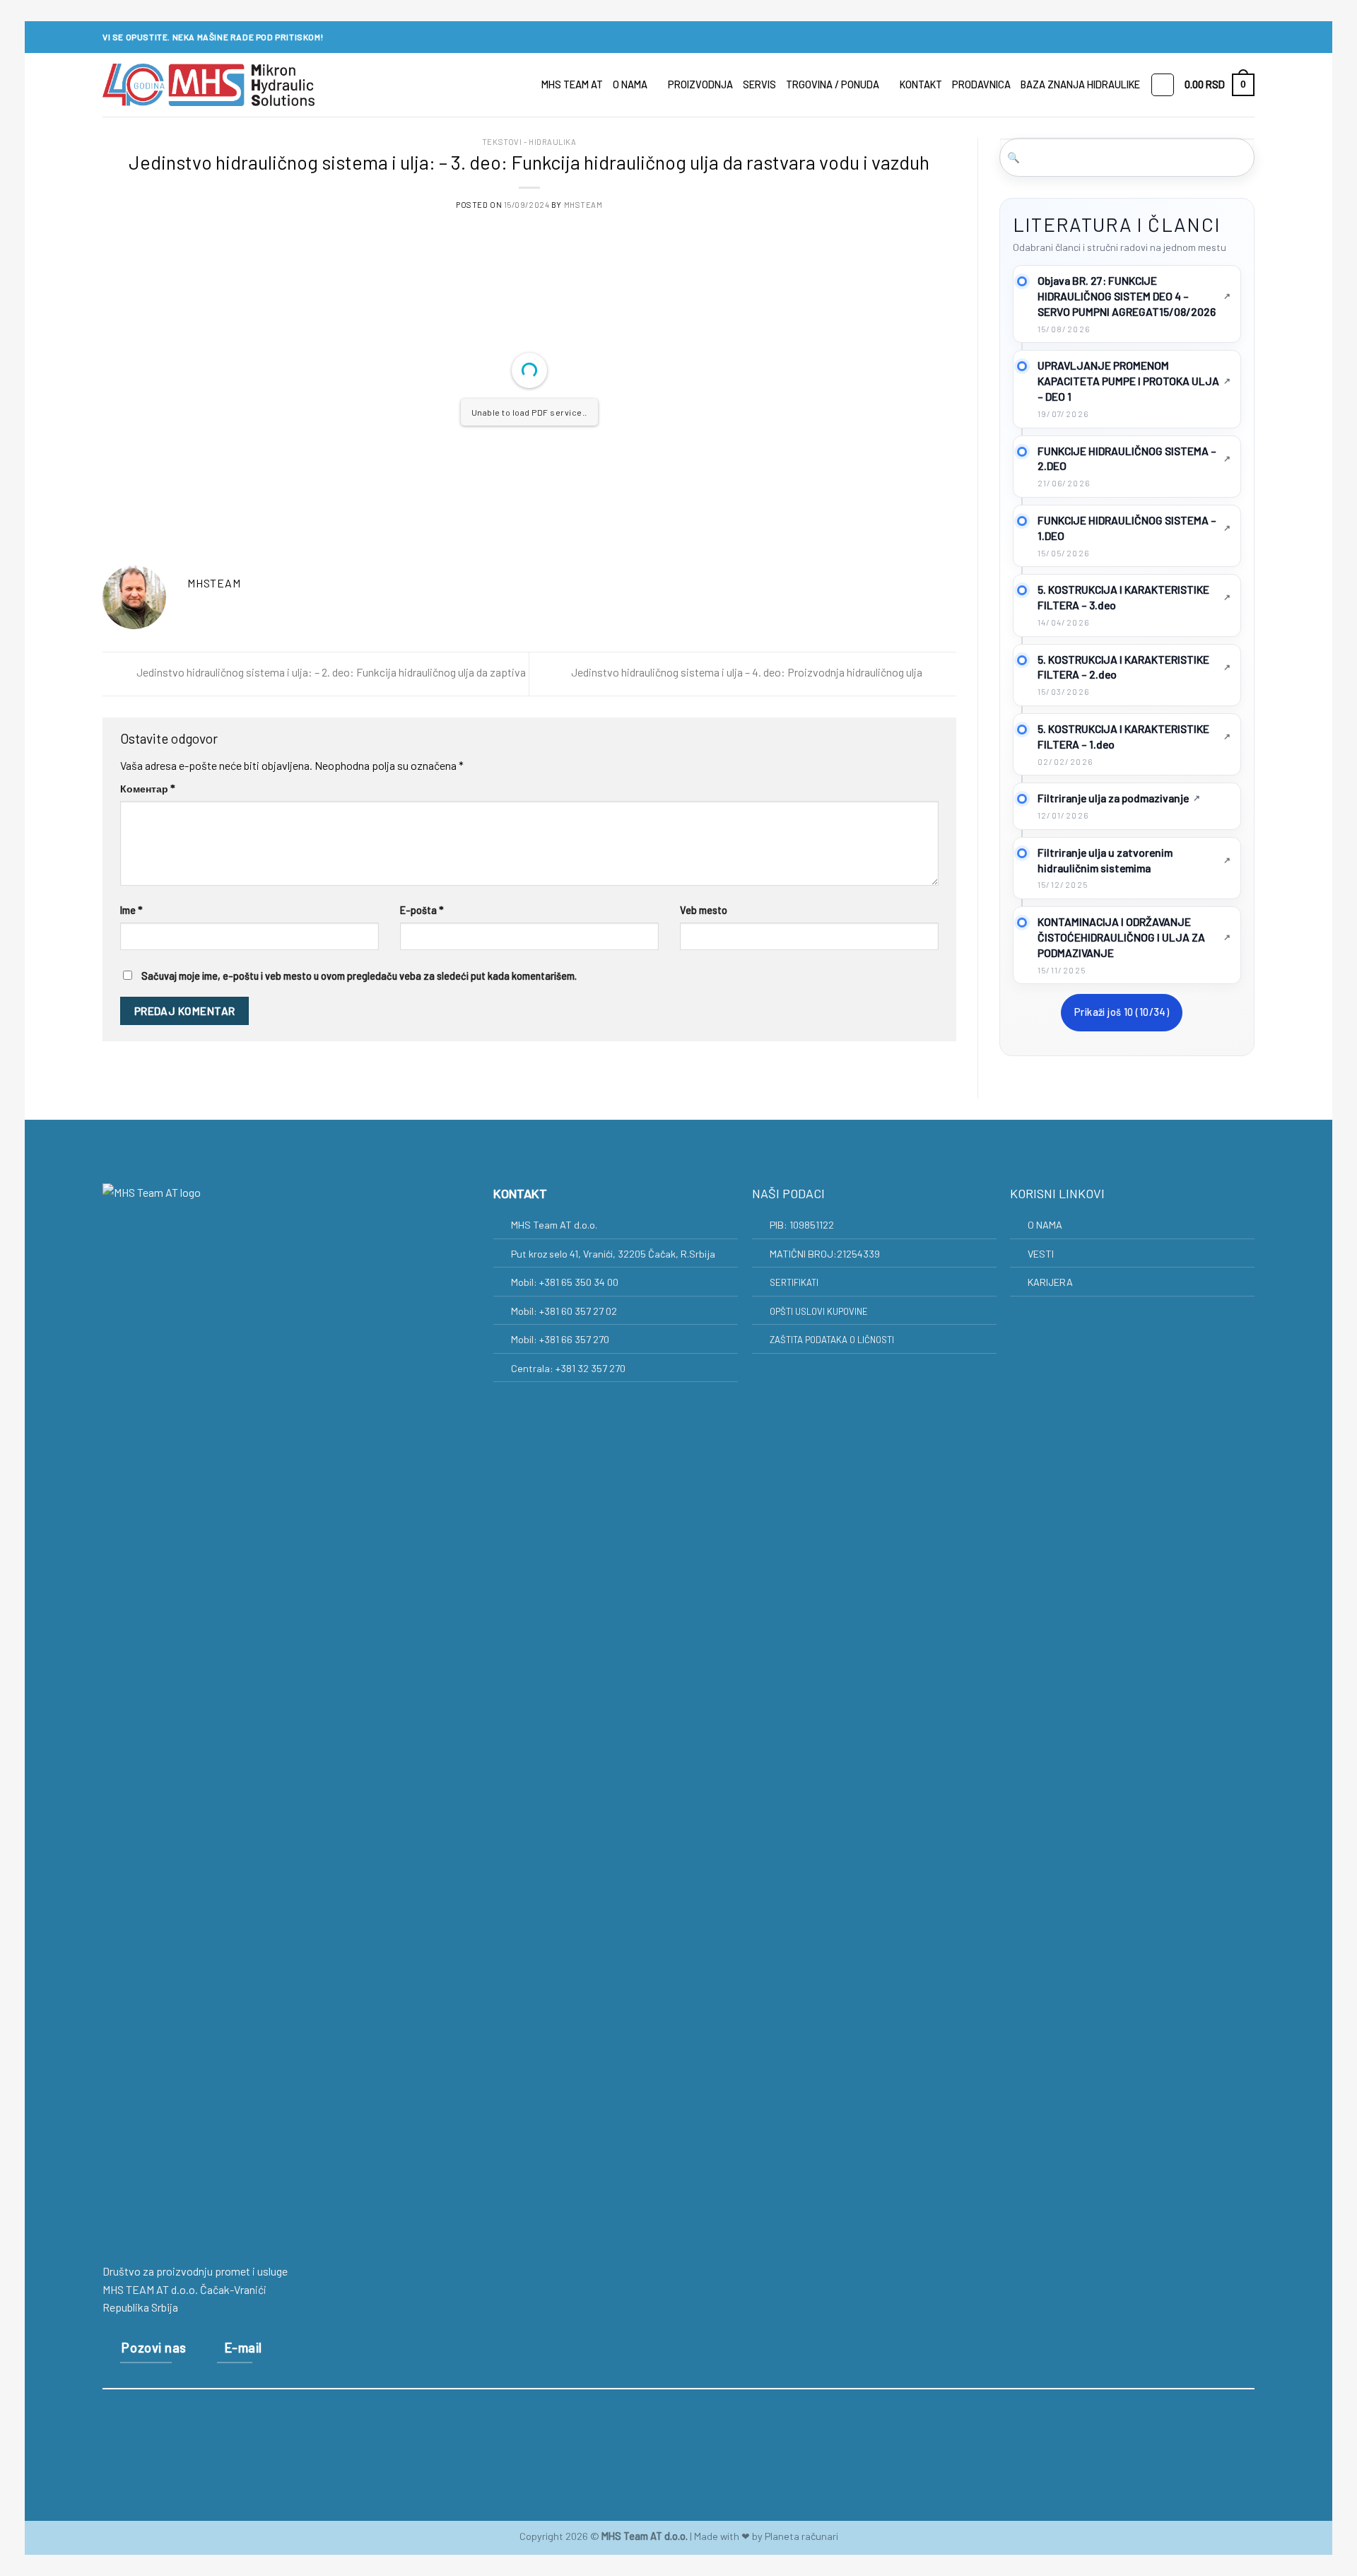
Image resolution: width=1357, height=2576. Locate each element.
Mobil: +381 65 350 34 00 (566, 1282)
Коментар (148, 789)
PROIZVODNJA (700, 84)
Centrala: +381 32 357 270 (569, 1368)
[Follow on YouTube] (731, 2438)
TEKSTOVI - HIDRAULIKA (529, 142)
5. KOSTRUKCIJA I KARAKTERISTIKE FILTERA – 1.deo (1123, 736)
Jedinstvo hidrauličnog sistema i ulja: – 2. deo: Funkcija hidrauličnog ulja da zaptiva (330, 673)
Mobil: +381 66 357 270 (561, 1339)
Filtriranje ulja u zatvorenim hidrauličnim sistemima (1105, 860)
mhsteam (583, 205)
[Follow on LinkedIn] (1247, 37)
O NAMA (630, 84)
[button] (1220, 85)
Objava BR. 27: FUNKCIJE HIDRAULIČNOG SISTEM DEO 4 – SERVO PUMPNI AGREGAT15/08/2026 (1127, 296)
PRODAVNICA (981, 84)
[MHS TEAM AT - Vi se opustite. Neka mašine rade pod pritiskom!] (208, 85)
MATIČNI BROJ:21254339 (825, 1254)
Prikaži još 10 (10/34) (1122, 1012)
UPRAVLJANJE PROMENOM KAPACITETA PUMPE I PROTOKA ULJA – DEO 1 (1128, 381)
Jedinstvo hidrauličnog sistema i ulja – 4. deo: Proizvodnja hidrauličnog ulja (748, 673)
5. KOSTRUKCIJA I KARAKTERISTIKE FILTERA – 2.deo (1123, 667)
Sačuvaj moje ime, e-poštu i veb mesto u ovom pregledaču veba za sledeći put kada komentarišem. (359, 976)
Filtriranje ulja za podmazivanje (1113, 798)
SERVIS (759, 84)
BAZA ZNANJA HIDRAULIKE (1080, 84)
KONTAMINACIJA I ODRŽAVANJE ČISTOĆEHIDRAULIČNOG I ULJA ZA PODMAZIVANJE (1121, 937)
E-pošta (422, 910)
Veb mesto (704, 910)
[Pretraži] (1163, 85)
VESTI (1041, 1254)
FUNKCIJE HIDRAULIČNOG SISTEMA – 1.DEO (1127, 528)
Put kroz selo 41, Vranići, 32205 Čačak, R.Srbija (613, 1254)
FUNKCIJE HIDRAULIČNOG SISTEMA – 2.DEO (1127, 458)
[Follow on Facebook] (1221, 37)
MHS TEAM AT (572, 84)
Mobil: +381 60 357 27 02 (565, 1311)
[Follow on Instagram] (1234, 37)
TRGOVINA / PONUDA (833, 84)
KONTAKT (921, 84)
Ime (131, 910)
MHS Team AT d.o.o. (554, 1225)
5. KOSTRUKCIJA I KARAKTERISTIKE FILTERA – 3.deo (1123, 597)
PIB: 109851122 (802, 1225)
